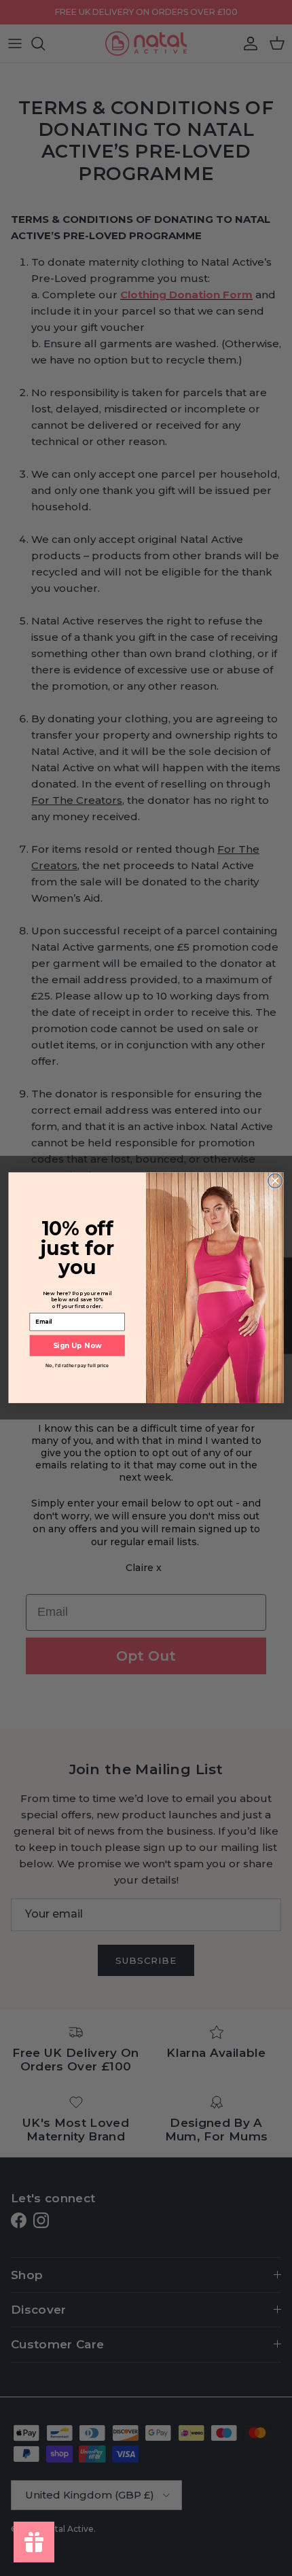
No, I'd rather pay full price (77, 1366)
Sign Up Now (77, 1345)
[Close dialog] (275, 1181)
